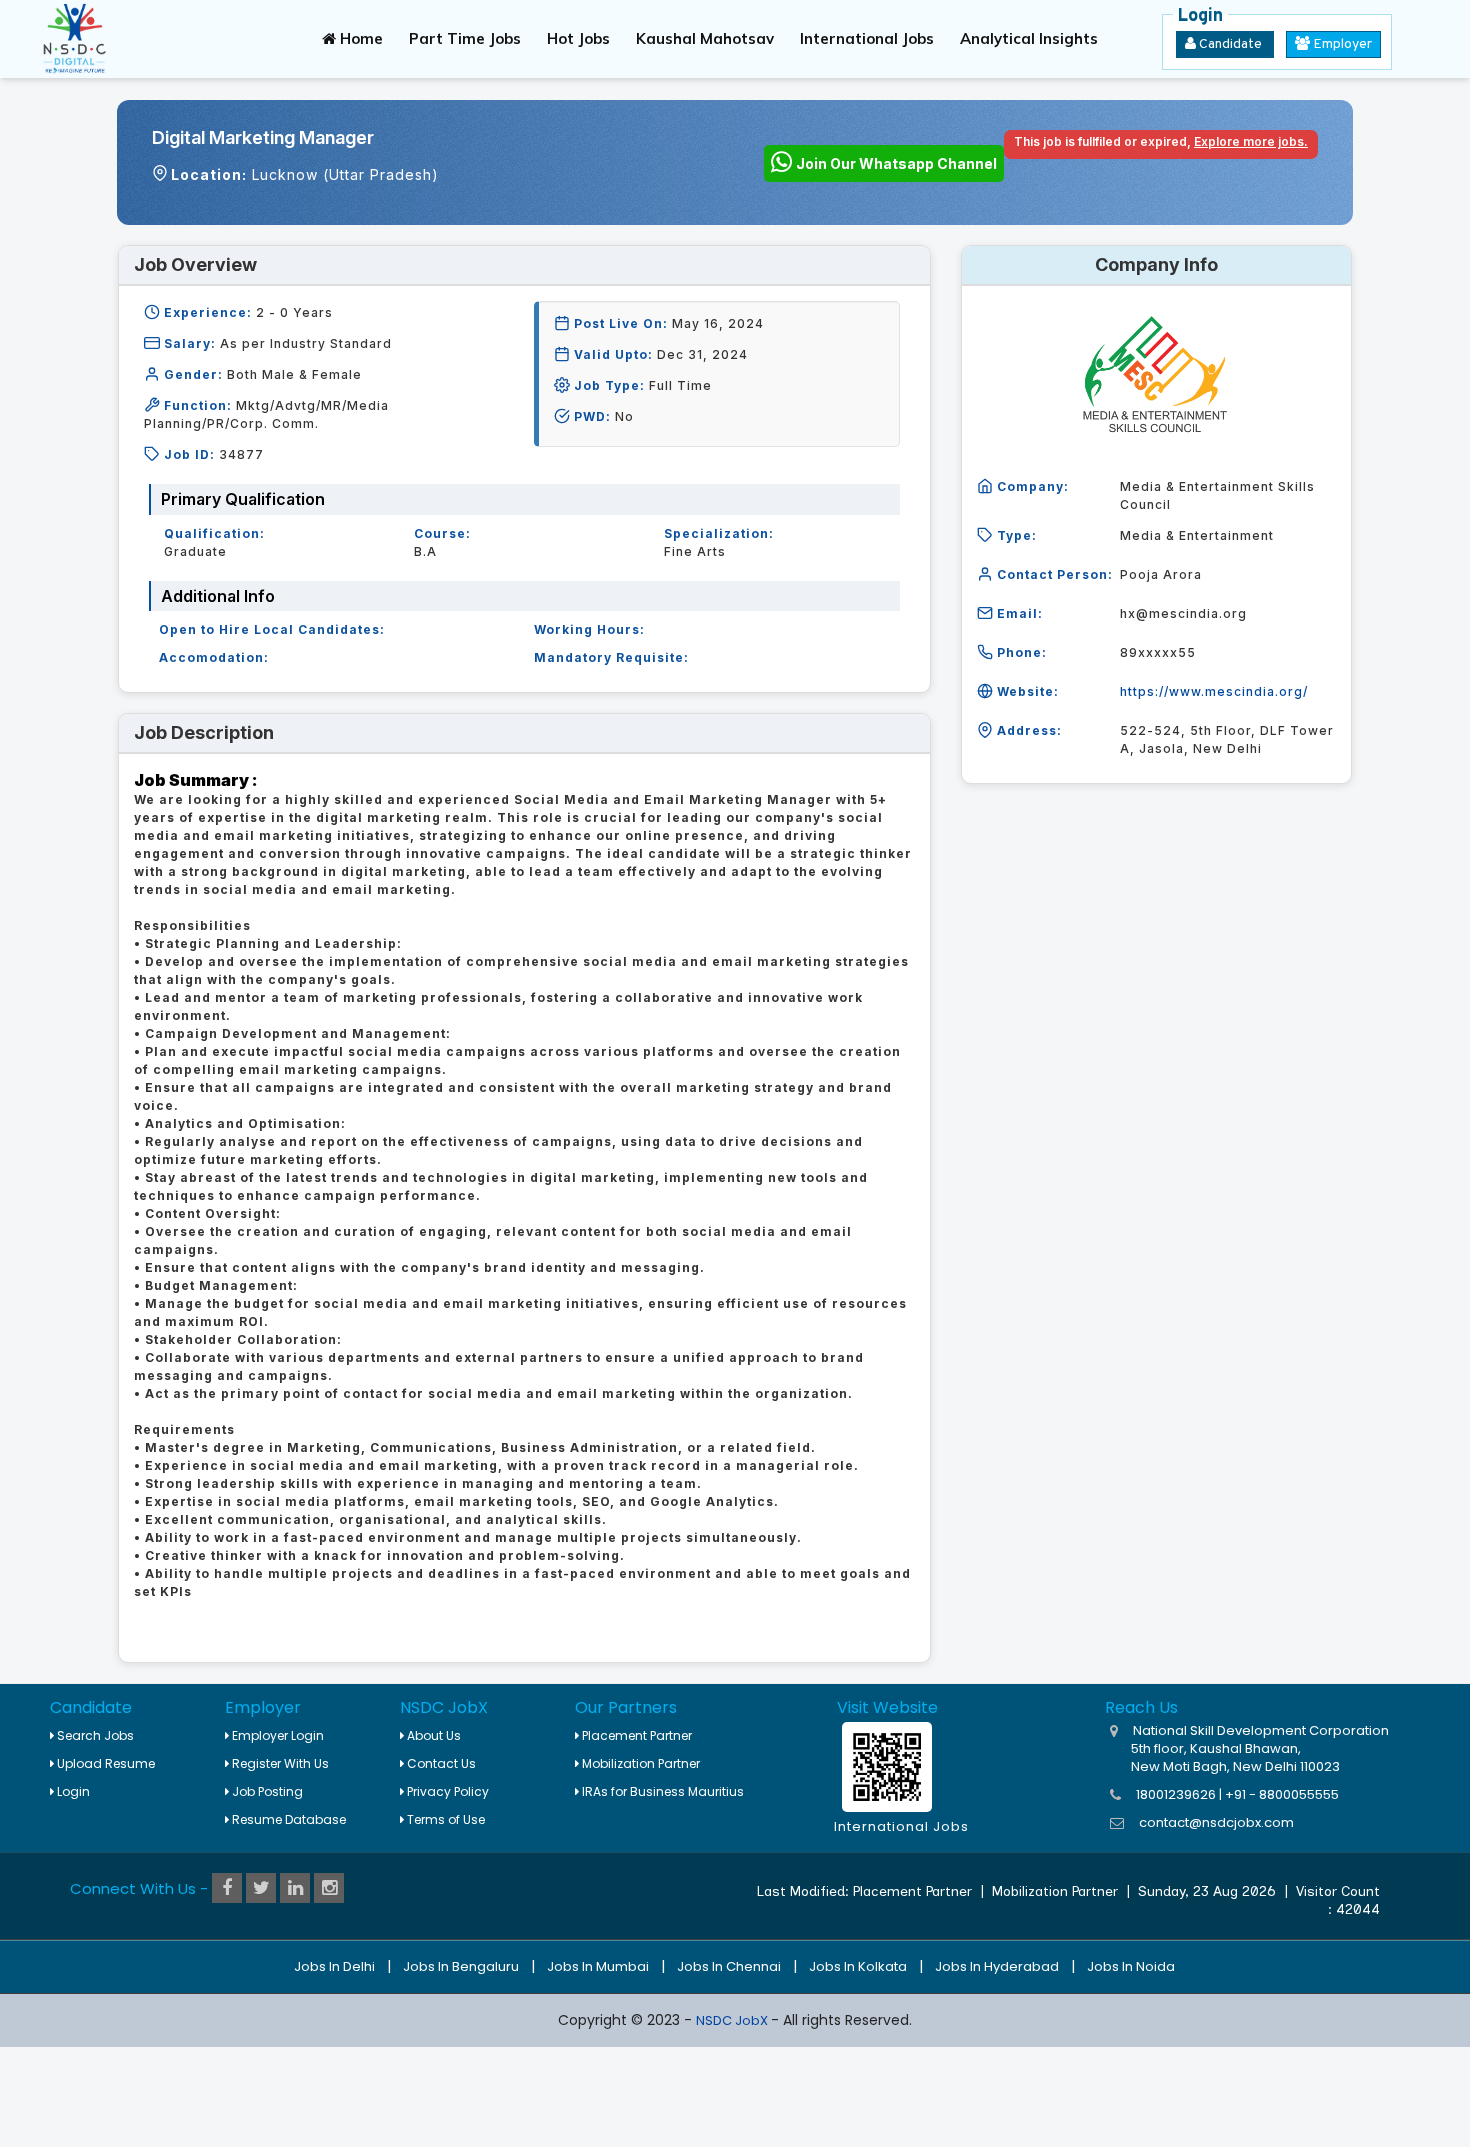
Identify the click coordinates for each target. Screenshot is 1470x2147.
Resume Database (287, 1819)
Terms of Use (444, 1819)
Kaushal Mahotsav (705, 38)
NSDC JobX (733, 2020)
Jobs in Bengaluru (461, 1966)
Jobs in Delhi (334, 1966)
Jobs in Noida (1131, 1966)
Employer (1341, 44)
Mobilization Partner (639, 1763)
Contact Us (440, 1763)
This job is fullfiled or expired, (1161, 141)
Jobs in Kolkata (858, 1966)
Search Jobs (94, 1735)
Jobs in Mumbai (598, 1966)
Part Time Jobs (465, 38)
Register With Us (279, 1763)
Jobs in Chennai (729, 1966)
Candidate (1230, 44)
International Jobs (867, 38)
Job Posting (266, 1791)
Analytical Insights (1029, 38)
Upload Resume (104, 1763)
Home (359, 38)
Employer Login (276, 1735)
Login (72, 1791)
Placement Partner (635, 1735)
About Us (432, 1735)
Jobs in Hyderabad (997, 1966)
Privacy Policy (446, 1791)
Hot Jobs (578, 38)
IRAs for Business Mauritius (661, 1791)
